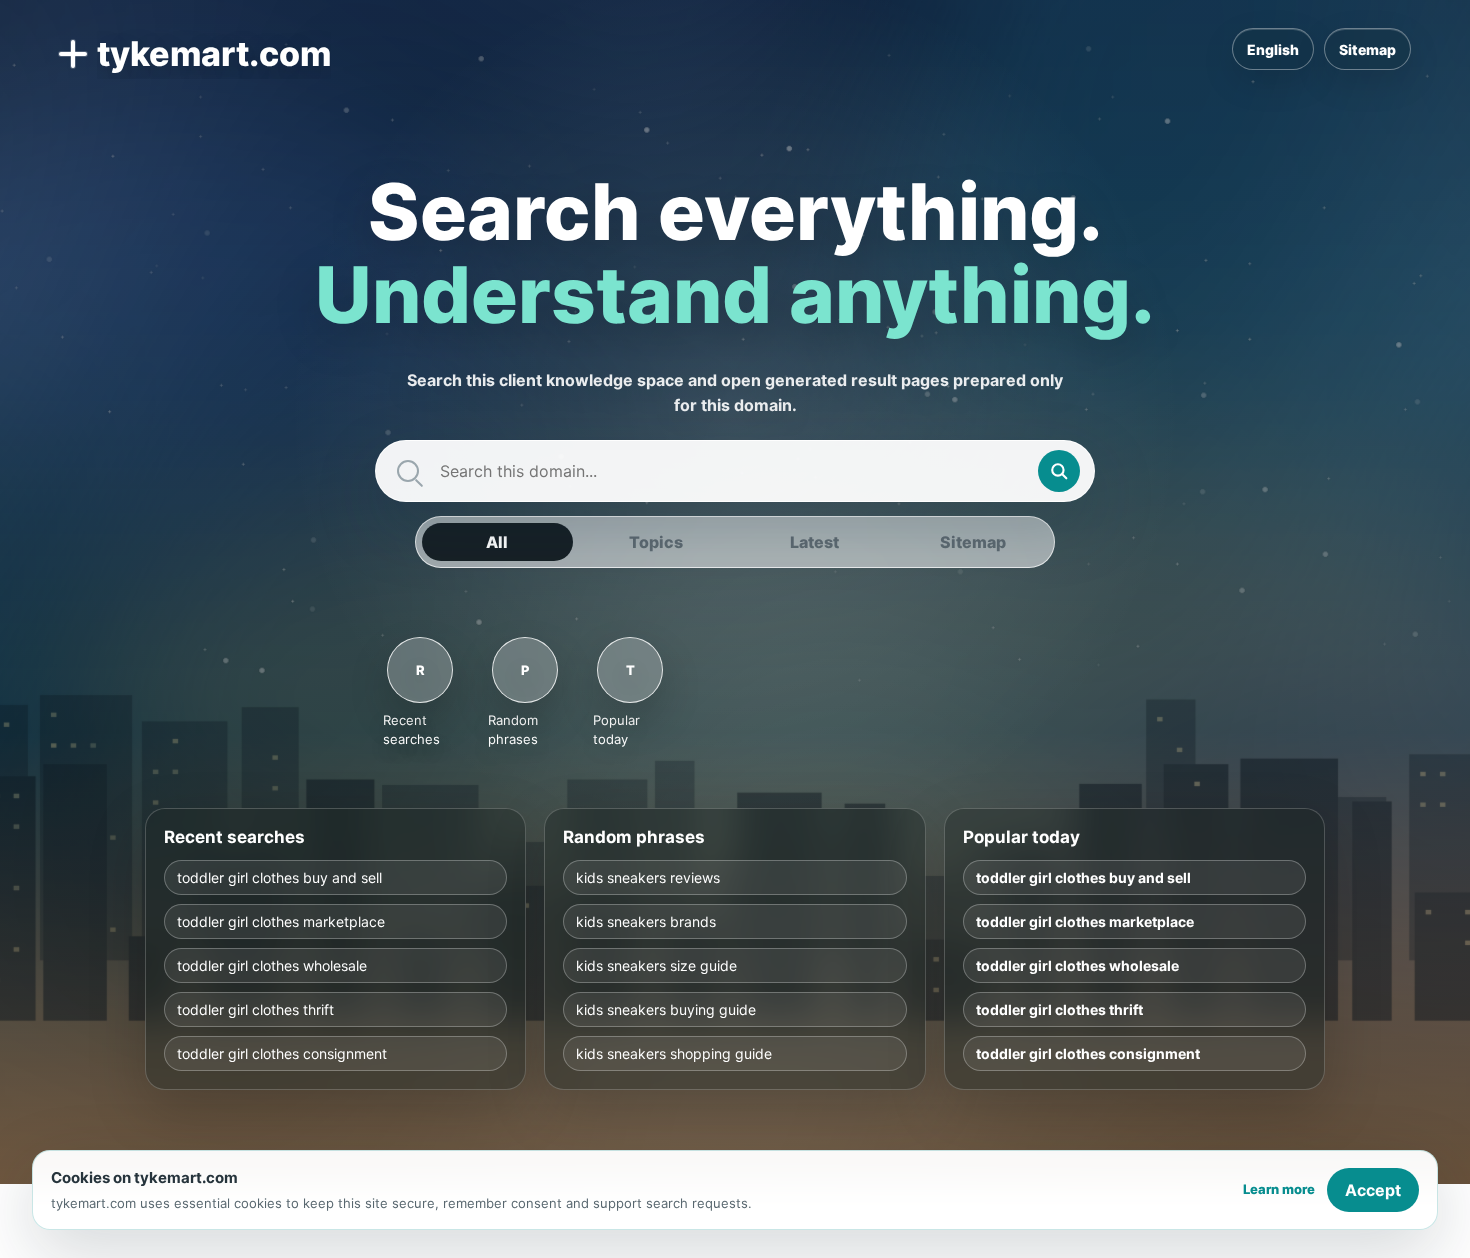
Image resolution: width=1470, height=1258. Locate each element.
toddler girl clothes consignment (282, 1052)
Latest (814, 542)
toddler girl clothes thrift (255, 1008)
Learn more (1279, 1189)
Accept (1373, 1190)
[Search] (1059, 471)
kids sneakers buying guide (666, 1008)
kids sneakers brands (646, 920)
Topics (656, 542)
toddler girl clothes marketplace (281, 920)
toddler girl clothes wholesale (272, 964)
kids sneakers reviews (648, 876)
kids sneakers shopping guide (674, 1052)
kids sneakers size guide (656, 964)
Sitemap (1367, 49)
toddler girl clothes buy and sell (279, 876)
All (497, 542)
